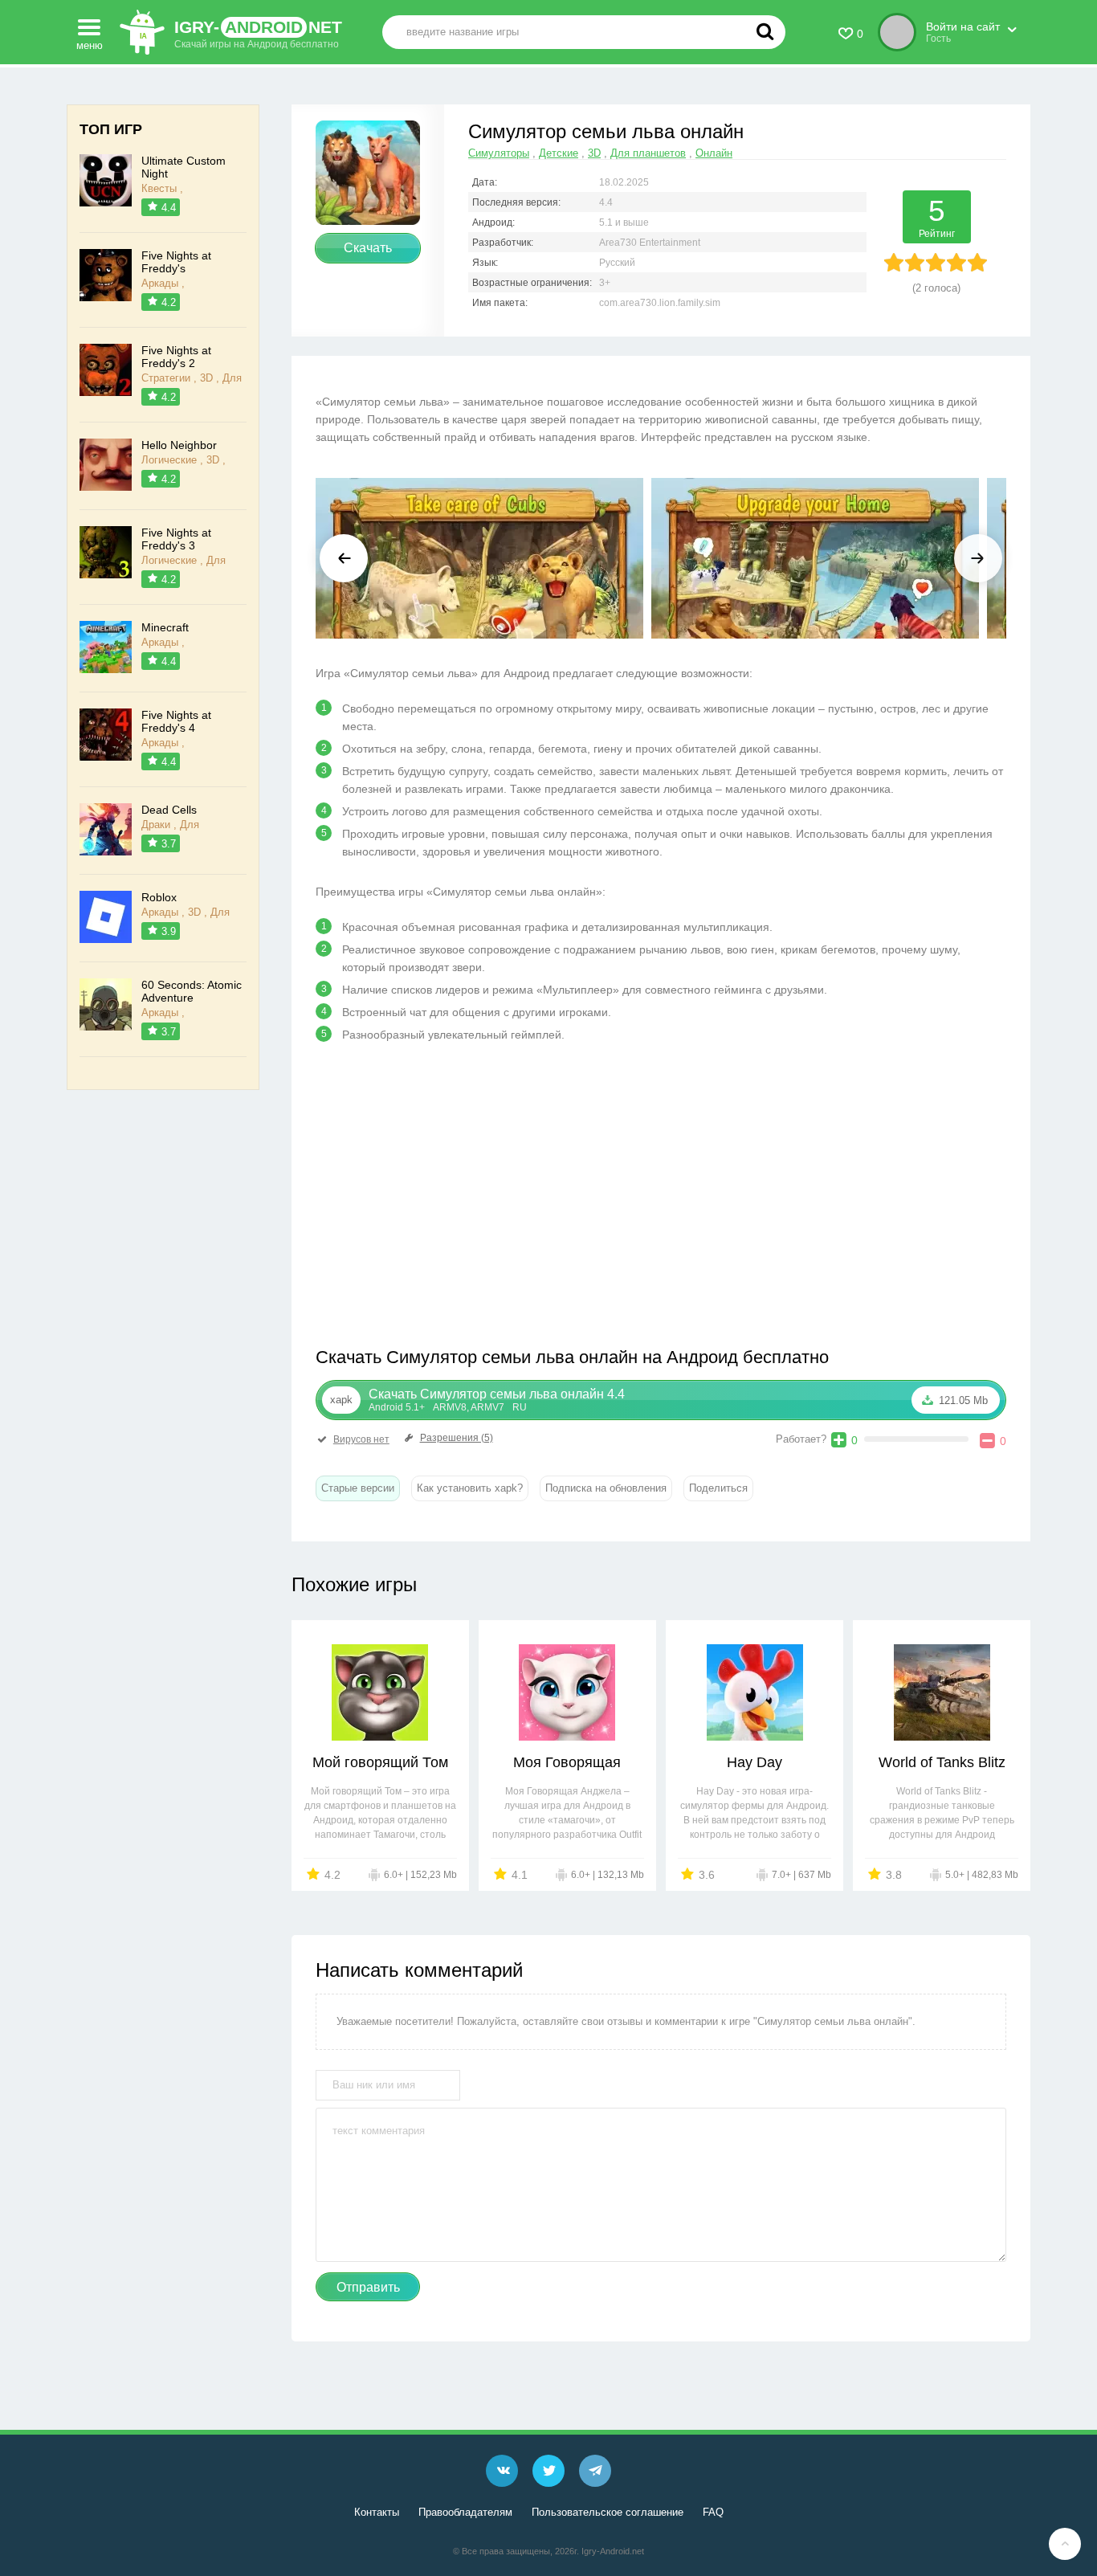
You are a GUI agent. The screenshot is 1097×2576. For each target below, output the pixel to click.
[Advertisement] (488, 1201)
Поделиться (718, 1488)
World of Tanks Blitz (942, 1762)
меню (90, 43)
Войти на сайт (963, 27)
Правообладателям (465, 2512)
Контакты (377, 2512)
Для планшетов (648, 153)
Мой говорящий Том (380, 1762)
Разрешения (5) (457, 1438)
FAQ (713, 2512)
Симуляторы (499, 153)
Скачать (368, 248)
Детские (559, 153)
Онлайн (714, 153)
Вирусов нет (361, 1439)
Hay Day (754, 1762)
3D (594, 153)
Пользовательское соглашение (608, 2512)
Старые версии (358, 1488)
